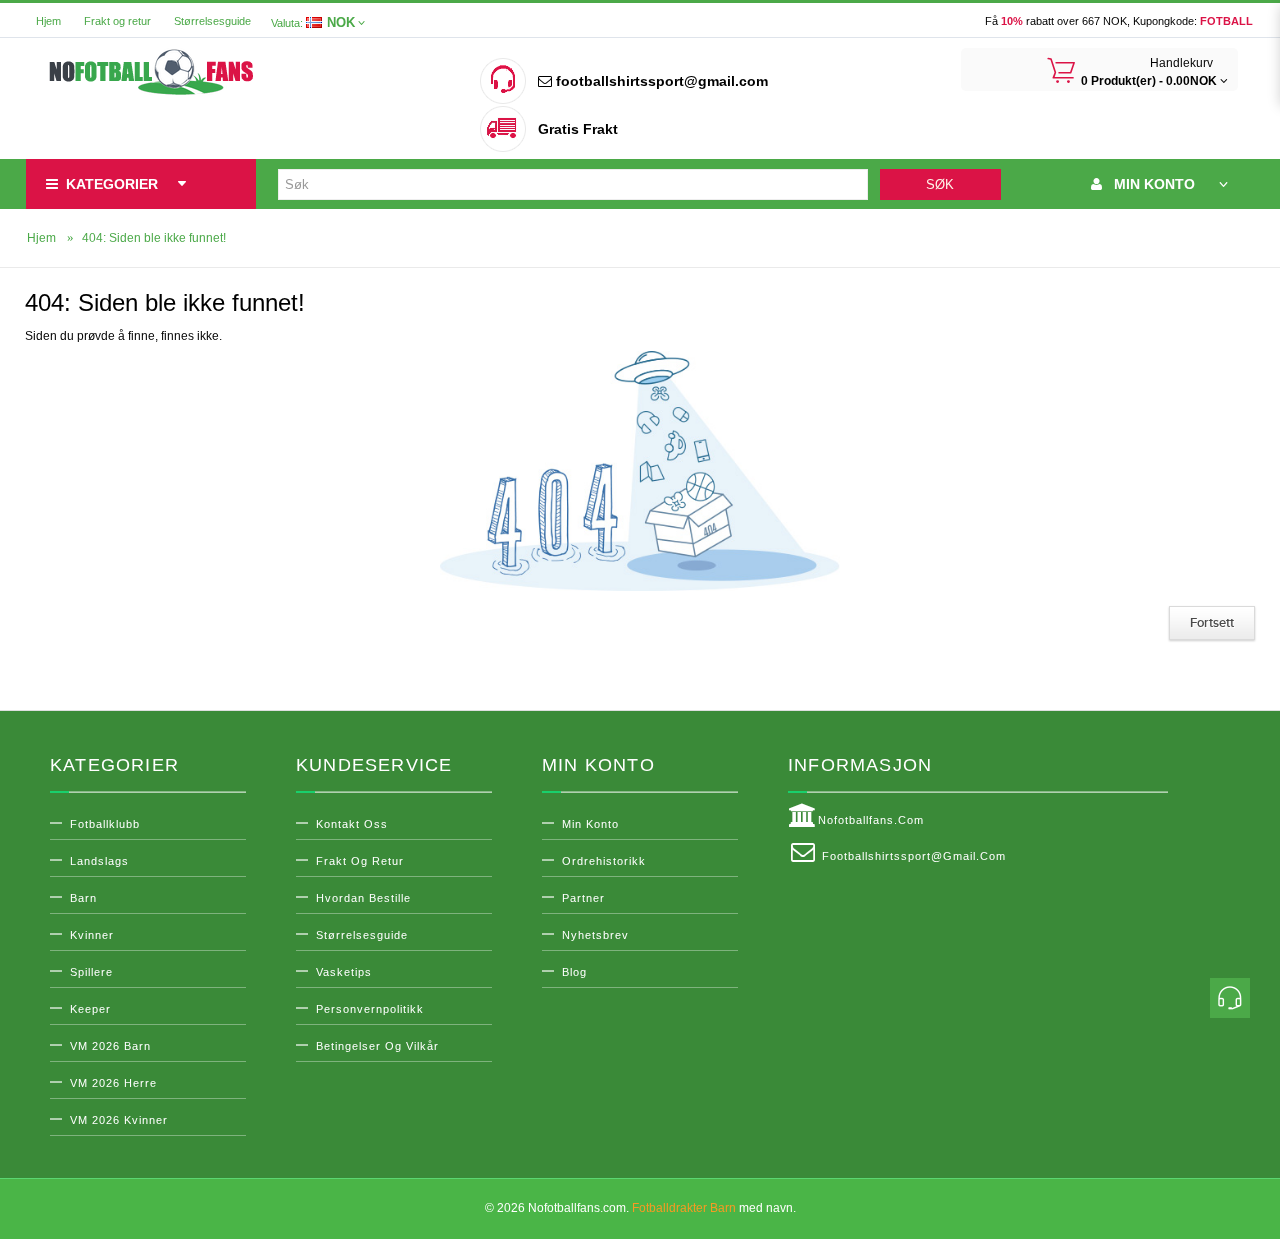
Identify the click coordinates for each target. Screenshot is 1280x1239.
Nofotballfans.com (871, 820)
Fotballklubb (105, 824)
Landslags (99, 861)
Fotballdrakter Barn (684, 1208)
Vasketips (344, 972)
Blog (574, 972)
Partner (583, 898)
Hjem (48, 21)
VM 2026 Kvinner (119, 1120)
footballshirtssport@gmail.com (660, 81)
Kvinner (92, 935)
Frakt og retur (117, 21)
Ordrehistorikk (604, 861)
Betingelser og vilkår (377, 1046)
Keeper (90, 1009)
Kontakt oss (352, 824)
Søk (940, 184)
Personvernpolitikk (370, 1009)
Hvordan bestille (363, 898)
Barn (83, 898)
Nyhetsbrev (595, 935)
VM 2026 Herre (113, 1083)
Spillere (91, 972)
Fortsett (1212, 623)
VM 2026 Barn (110, 1046)
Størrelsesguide (212, 21)
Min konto (590, 824)
